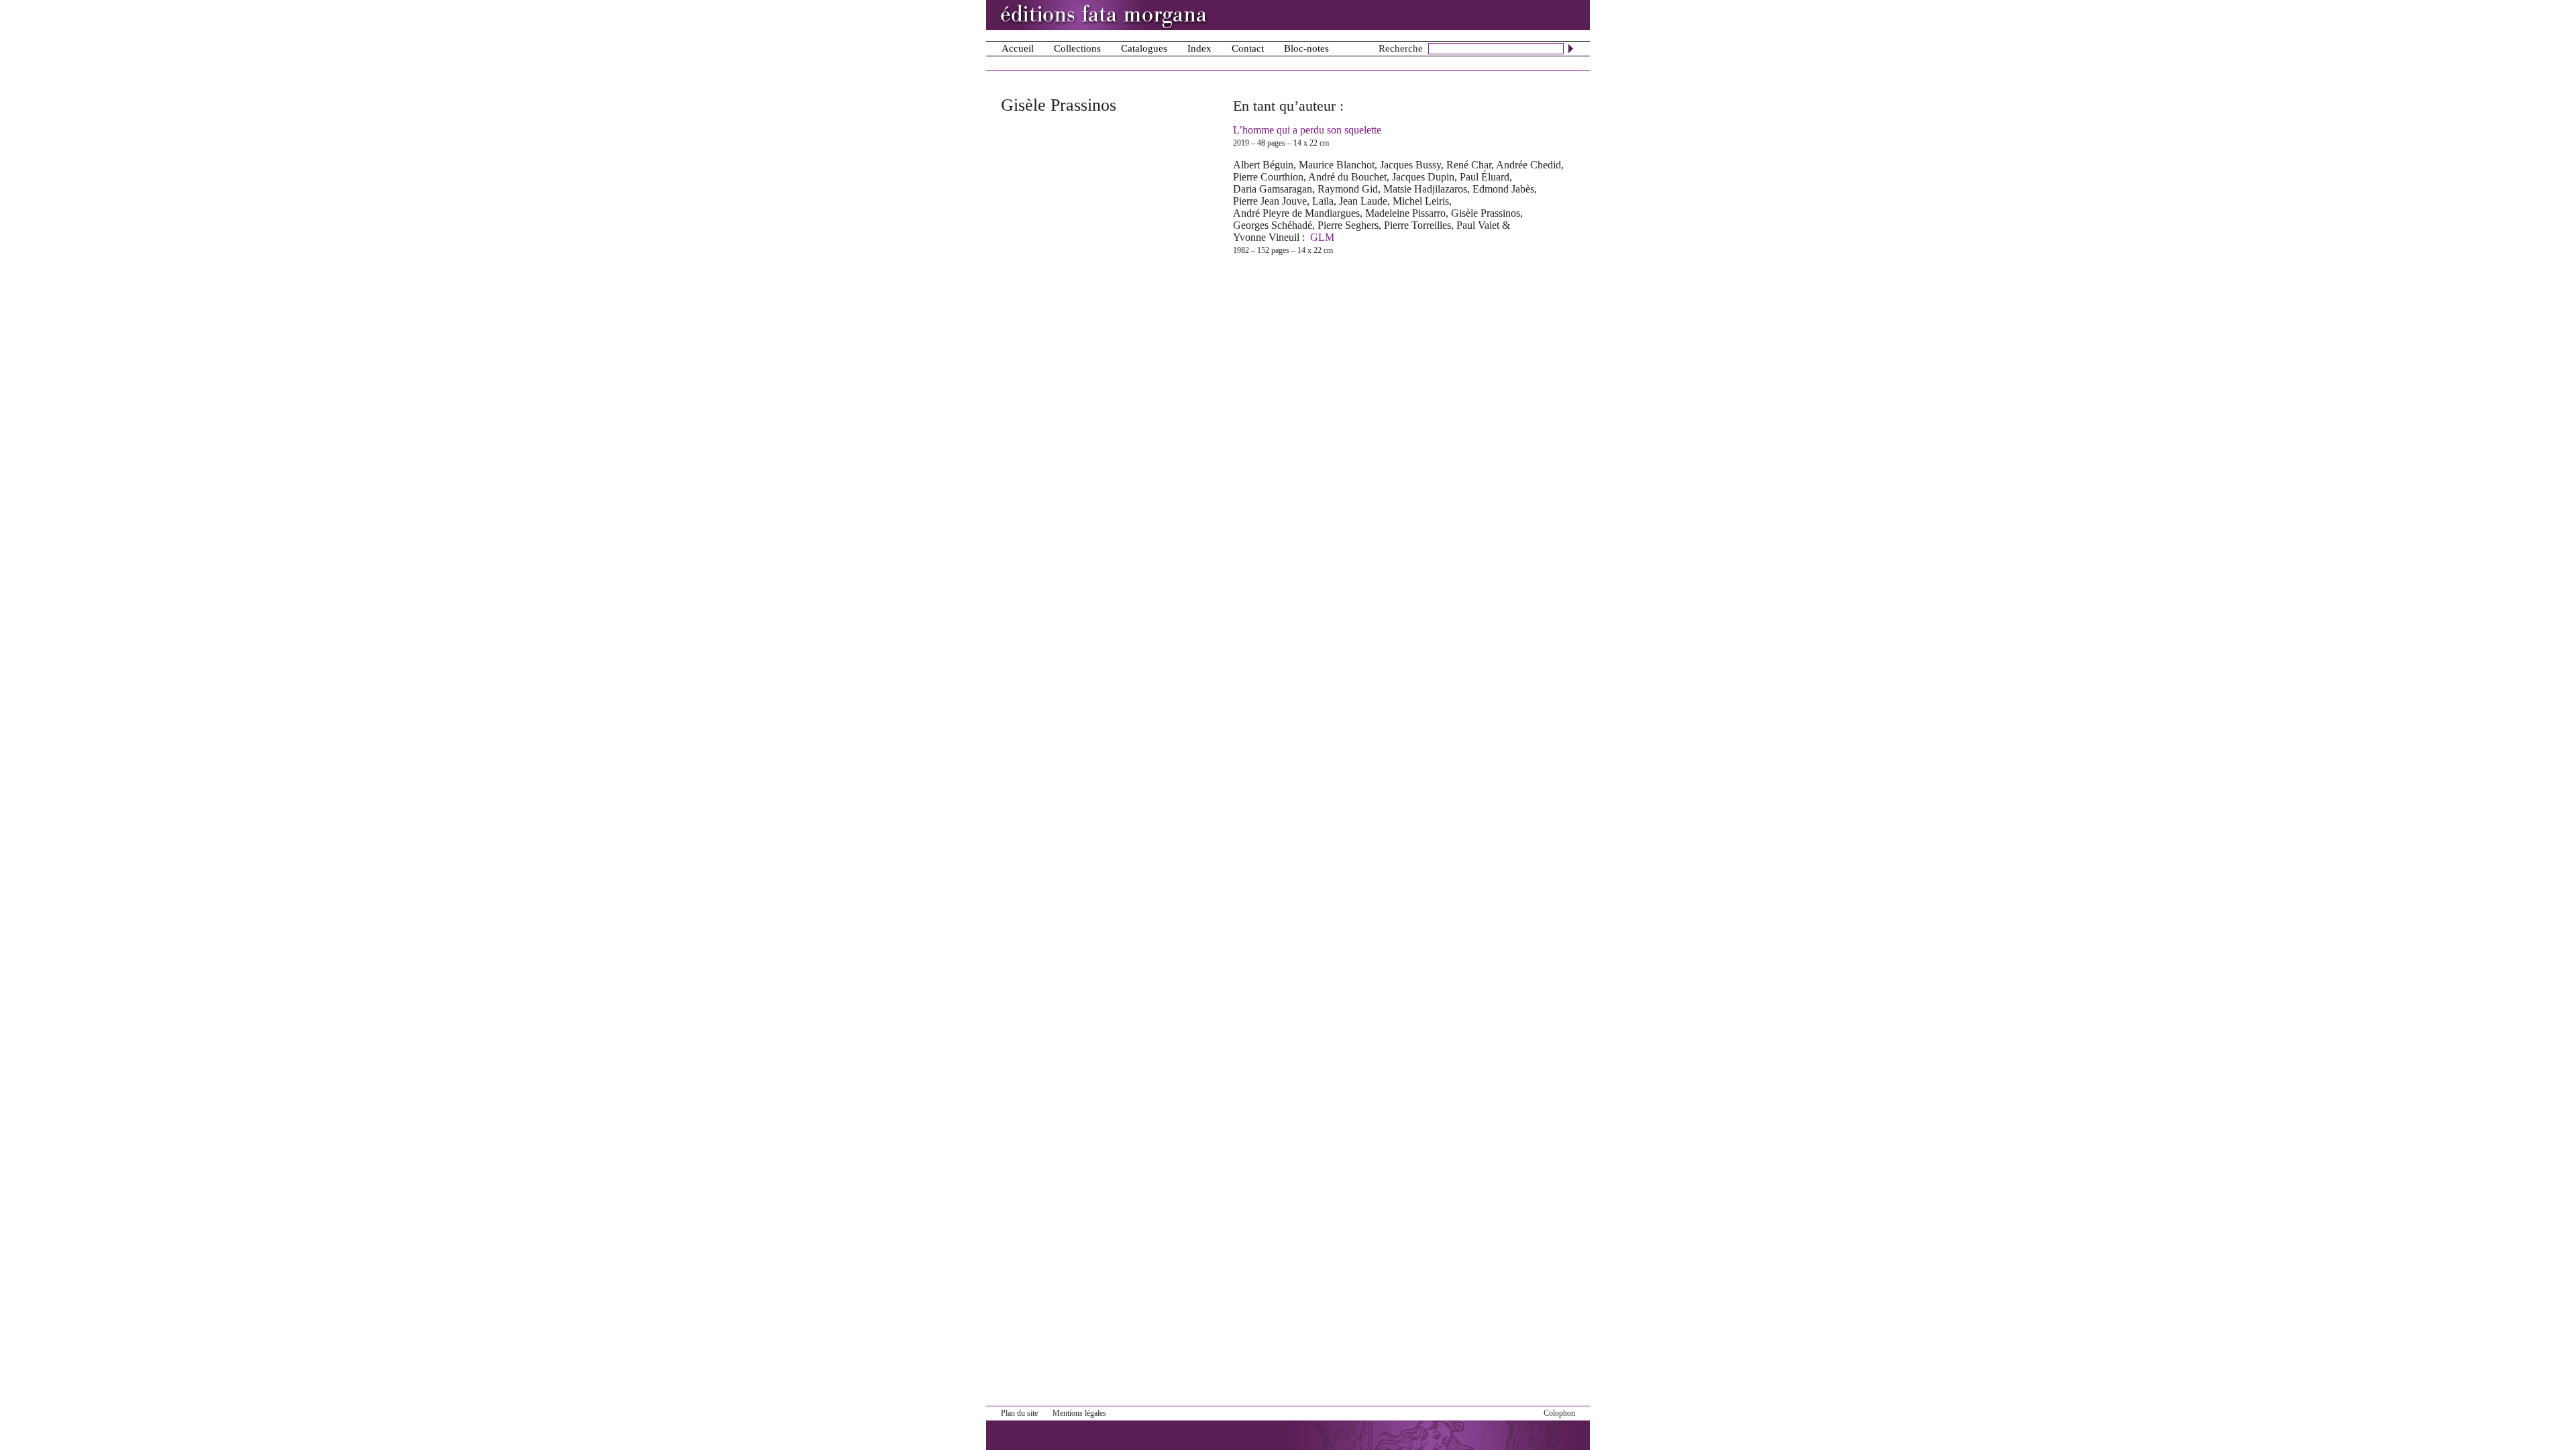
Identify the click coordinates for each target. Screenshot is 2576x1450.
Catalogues (1144, 48)
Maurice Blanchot (1337, 165)
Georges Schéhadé (1273, 225)
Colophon (1559, 1413)
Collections (1077, 48)
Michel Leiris (1421, 201)
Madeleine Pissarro (1405, 213)
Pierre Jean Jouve (1270, 201)
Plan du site (1019, 1413)
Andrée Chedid (1528, 165)
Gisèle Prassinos (1486, 213)
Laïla (1323, 201)
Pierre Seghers (1348, 225)
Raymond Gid (1348, 189)
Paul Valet (1478, 225)
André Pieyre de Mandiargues (1296, 213)
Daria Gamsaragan (1273, 189)
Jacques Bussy (1410, 165)
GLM (1322, 237)
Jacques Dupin (1423, 177)
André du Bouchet (1347, 177)
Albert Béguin (1263, 165)
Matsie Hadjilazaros (1425, 189)
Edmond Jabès (1503, 189)
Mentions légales (1079, 1413)
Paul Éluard (1485, 177)
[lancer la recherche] (1571, 48)
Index (1199, 48)
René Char (1469, 165)
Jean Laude (1363, 201)
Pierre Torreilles (1417, 225)
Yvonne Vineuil (1266, 237)
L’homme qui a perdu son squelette (1307, 130)
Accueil (1018, 48)
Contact (1248, 48)
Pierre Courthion (1268, 177)
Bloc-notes (1306, 48)
